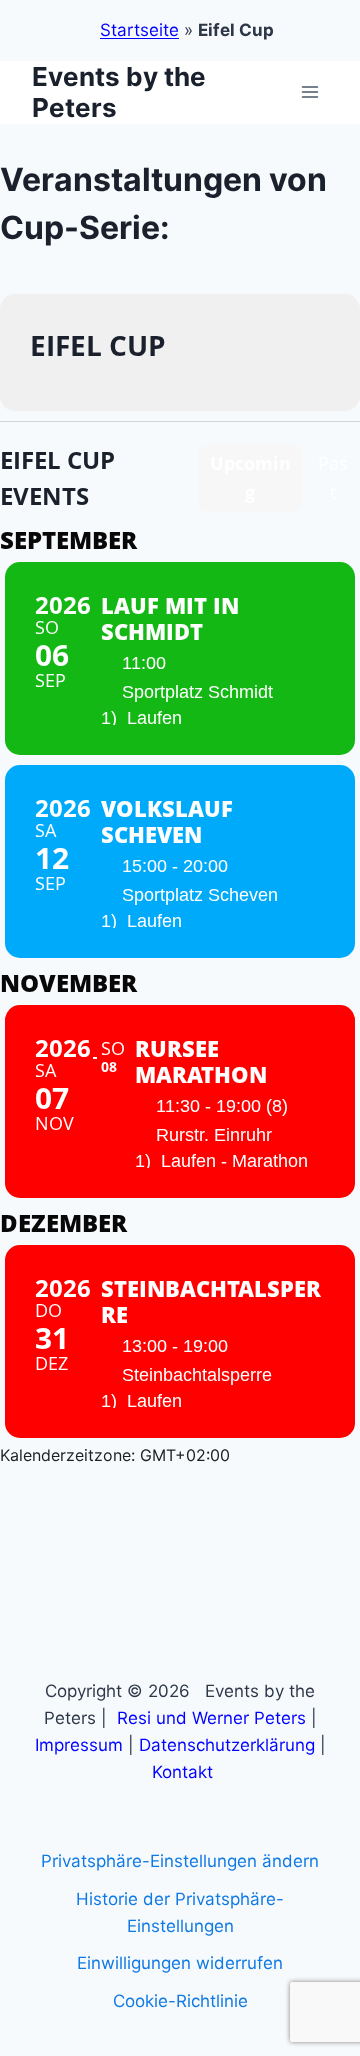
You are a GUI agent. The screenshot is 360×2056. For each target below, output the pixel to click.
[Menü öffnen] (309, 92)
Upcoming (250, 477)
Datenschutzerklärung (227, 1745)
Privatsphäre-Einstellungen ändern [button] (180, 1861)
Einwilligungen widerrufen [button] (180, 1963)
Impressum (79, 1745)
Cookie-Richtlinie (180, 2001)
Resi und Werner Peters (211, 1718)
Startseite (139, 30)
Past (333, 477)
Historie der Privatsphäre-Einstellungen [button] (180, 1912)
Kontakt (182, 1772)
